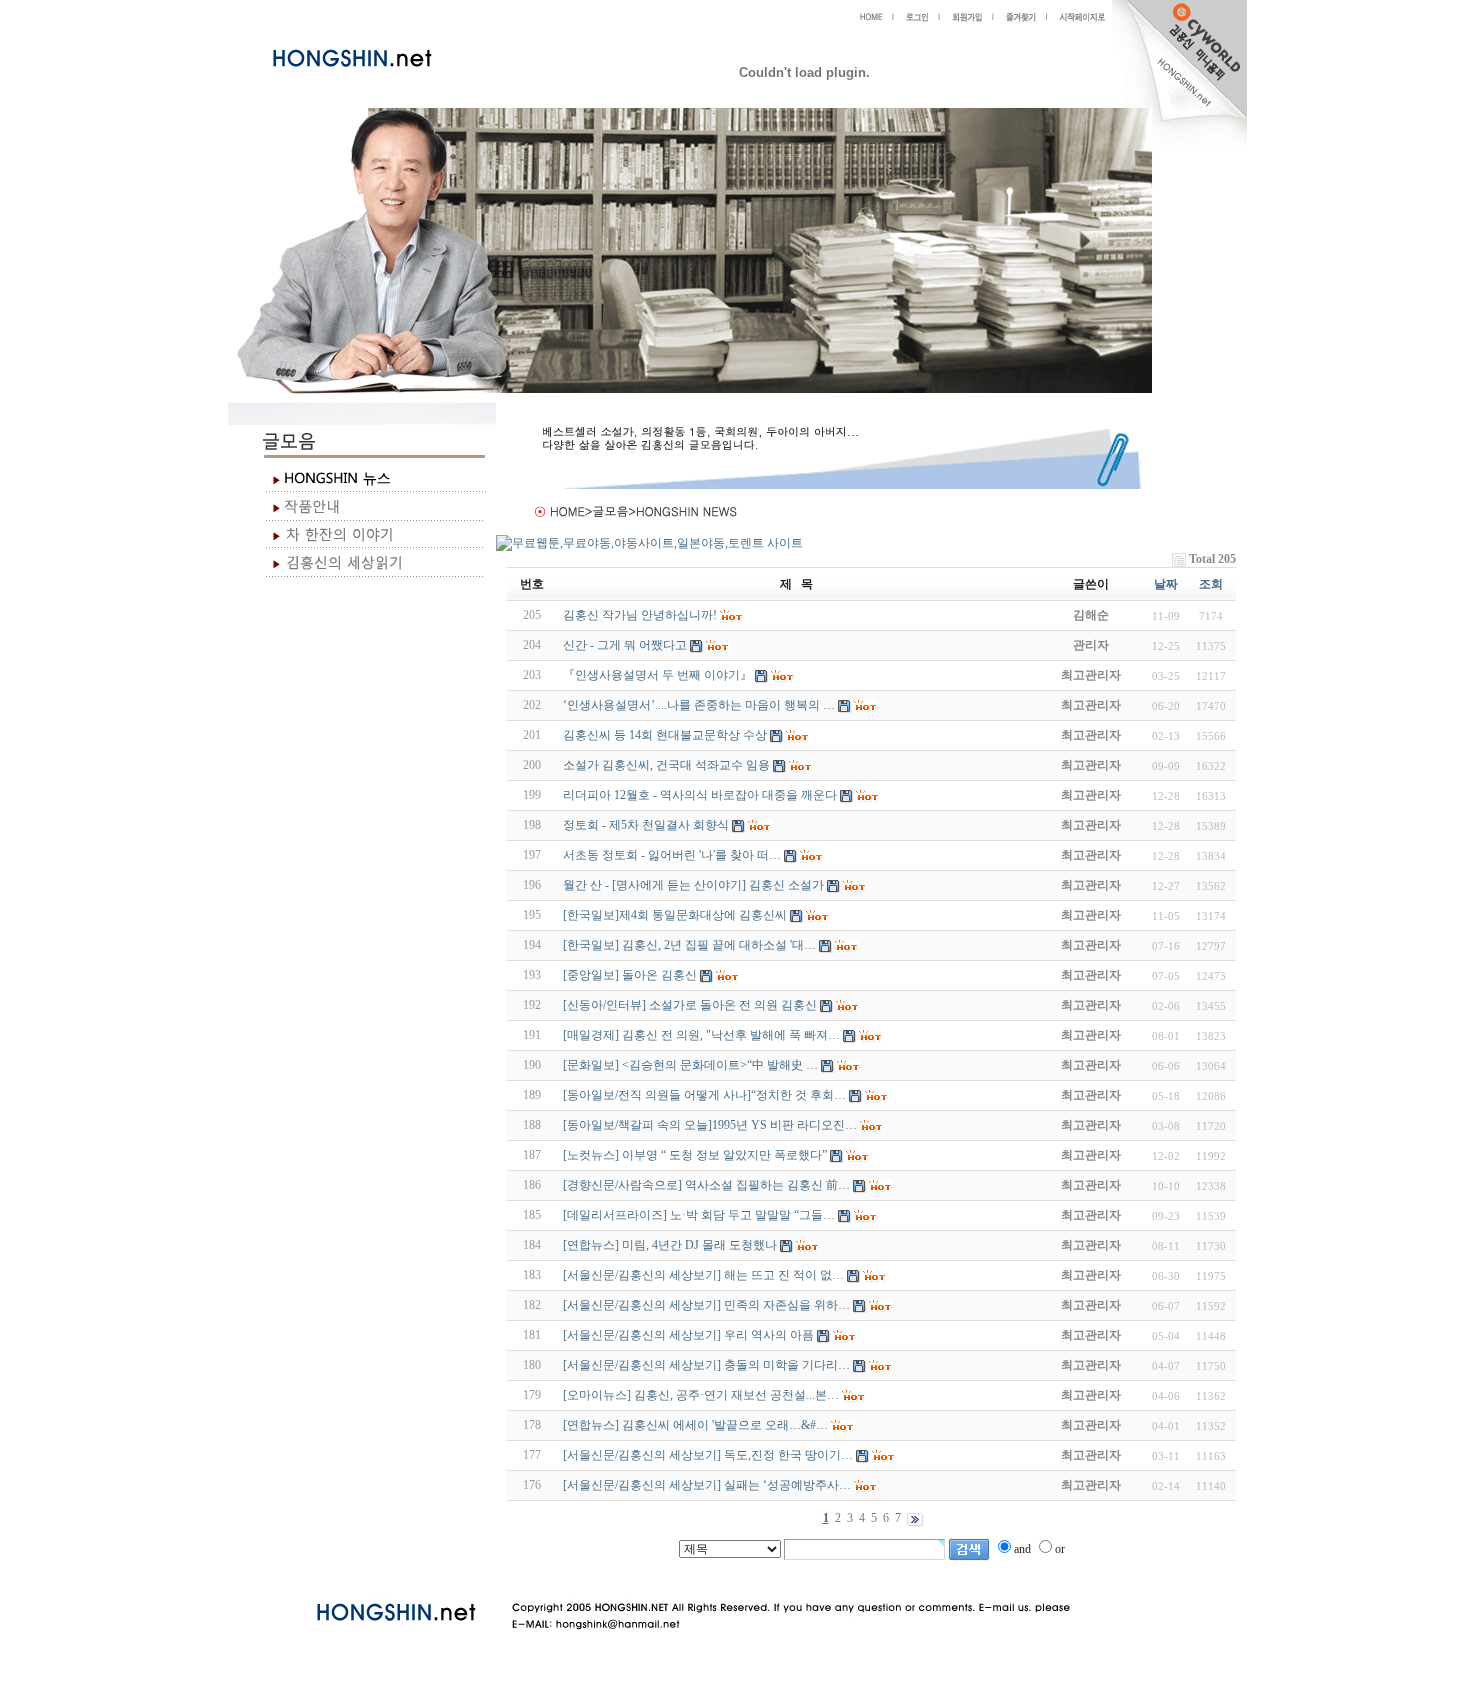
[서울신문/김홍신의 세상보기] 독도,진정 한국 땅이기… (708, 1455)
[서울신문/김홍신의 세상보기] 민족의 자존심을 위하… (706, 1305)
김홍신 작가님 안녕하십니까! (640, 615)
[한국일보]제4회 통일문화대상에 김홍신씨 (675, 915)
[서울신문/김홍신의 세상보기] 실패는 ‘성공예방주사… (707, 1485)
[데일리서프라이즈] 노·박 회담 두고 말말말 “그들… (699, 1215)
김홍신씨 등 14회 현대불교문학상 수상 (665, 735)
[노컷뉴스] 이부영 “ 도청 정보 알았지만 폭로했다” (695, 1155)
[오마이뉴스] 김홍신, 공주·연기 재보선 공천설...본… (701, 1395)
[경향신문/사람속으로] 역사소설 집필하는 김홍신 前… (706, 1185)
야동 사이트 (527, 1569)
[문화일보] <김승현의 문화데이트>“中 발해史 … (690, 1065)
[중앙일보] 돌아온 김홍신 (630, 975)
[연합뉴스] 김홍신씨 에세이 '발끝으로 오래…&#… (695, 1425)
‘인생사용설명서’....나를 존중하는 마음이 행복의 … (699, 705)
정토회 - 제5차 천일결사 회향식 (646, 825)
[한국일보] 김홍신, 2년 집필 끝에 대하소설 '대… (689, 945)
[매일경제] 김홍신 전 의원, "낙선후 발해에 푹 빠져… (701, 1035)
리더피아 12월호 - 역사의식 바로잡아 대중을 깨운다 (700, 795)
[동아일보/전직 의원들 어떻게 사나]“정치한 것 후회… (704, 1095)
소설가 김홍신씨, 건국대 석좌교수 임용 (666, 765)
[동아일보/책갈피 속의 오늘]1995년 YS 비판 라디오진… (710, 1125)
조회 (1211, 584)
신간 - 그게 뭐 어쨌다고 (625, 645)
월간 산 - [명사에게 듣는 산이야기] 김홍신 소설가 (693, 885)
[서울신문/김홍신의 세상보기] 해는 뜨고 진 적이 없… (703, 1275)
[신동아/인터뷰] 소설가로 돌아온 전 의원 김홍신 (690, 1005)
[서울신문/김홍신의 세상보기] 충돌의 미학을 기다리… (706, 1365)
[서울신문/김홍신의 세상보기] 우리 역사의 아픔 (688, 1335)
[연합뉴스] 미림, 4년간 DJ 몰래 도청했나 (670, 1245)
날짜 (1166, 584)
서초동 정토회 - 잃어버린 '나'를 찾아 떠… (672, 855)
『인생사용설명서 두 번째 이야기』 (657, 675)
